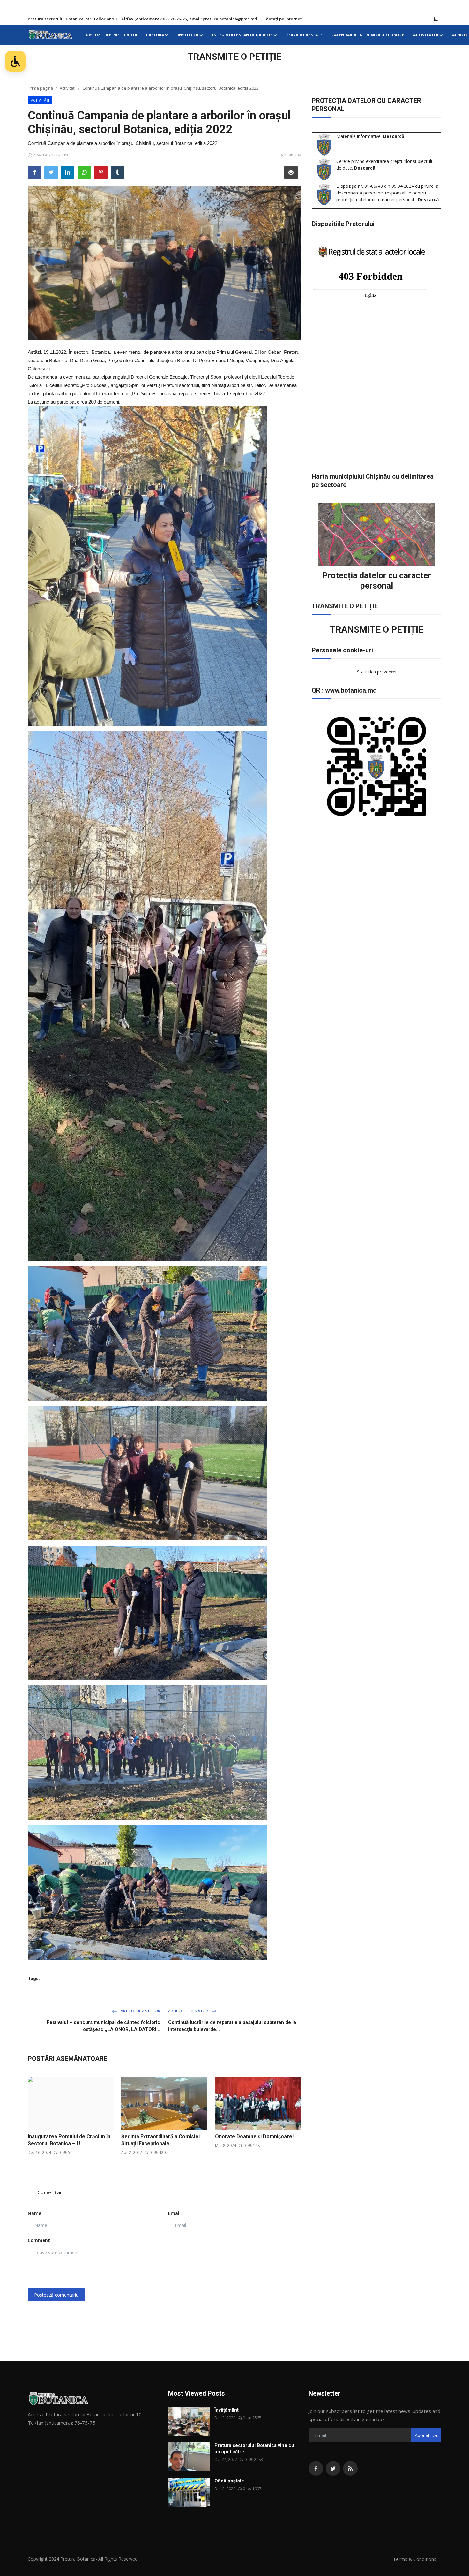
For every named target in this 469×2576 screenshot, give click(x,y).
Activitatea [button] (426, 35)
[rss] (350, 2468)
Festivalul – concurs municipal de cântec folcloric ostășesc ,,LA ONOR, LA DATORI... (103, 2026)
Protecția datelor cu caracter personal (377, 581)
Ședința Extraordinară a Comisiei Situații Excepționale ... (160, 2140)
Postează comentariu (56, 2295)
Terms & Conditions (415, 2559)
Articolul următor (189, 2011)
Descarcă (394, 136)
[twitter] (333, 2468)
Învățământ (227, 2410)
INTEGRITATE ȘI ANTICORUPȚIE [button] (242, 35)
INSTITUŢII (188, 35)
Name (34, 2213)
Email (174, 2213)
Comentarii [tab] (51, 2192)
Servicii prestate (304, 35)
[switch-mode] (436, 19)
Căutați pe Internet (283, 19)
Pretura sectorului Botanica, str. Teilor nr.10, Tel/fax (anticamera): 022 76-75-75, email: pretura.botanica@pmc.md (142, 19)
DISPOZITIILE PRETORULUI (112, 35)
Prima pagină (40, 88)
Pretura (155, 35)
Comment (39, 2240)
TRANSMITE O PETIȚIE (234, 57)
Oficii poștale (229, 2481)
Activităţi (68, 88)
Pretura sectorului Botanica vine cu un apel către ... (254, 2449)
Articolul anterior (140, 2011)
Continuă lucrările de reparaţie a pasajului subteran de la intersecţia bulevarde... (232, 2026)
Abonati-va (426, 2435)
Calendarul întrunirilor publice (368, 35)
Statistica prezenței (377, 672)
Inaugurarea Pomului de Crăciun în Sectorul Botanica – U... (69, 2140)
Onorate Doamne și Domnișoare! (254, 2136)
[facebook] (316, 2468)
